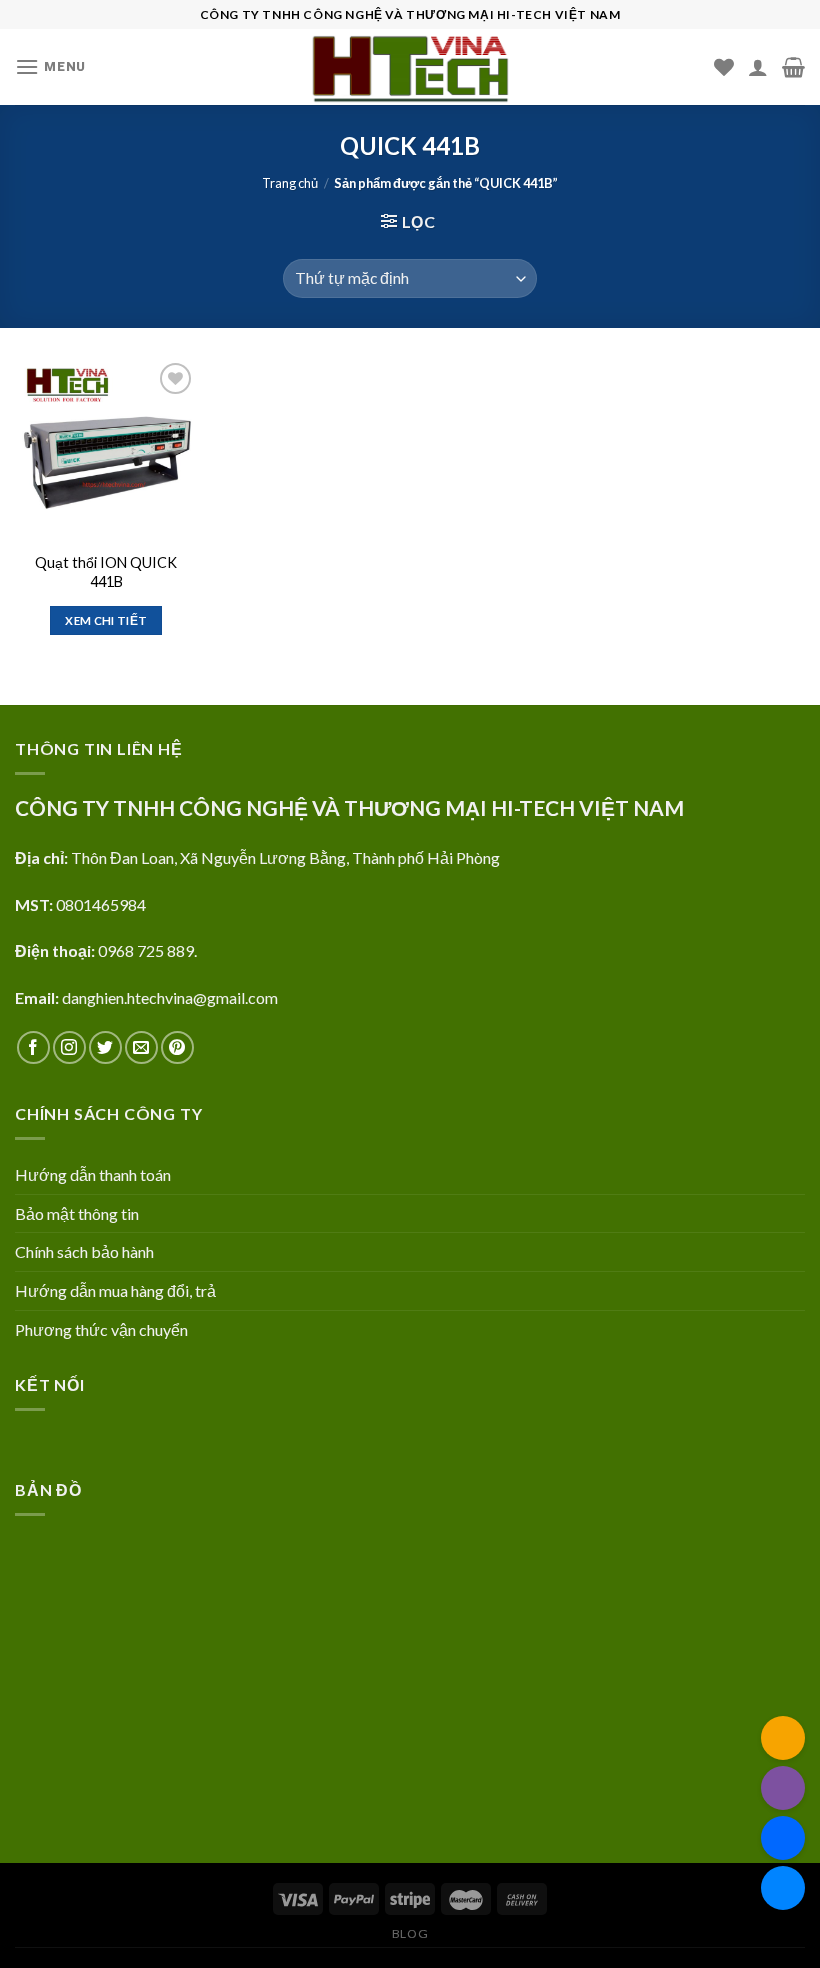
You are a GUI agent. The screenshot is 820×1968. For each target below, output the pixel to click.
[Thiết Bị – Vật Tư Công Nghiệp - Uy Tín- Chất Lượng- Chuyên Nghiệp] (410, 67)
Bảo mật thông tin (77, 1213)
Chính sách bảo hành (84, 1251)
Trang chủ (290, 183)
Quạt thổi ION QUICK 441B (106, 572)
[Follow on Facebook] (33, 1047)
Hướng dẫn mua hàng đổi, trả (115, 1290)
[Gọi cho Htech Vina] (783, 1788)
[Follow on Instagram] (69, 1047)
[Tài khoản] (758, 67)
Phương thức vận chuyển (101, 1329)
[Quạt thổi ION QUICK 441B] (106, 449)
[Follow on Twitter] (105, 1047)
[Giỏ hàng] (793, 67)
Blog (410, 1933)
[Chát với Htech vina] (783, 1888)
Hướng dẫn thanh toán (93, 1174)
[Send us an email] (141, 1047)
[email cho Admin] (783, 1738)
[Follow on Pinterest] (177, 1047)
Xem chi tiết (106, 620)
